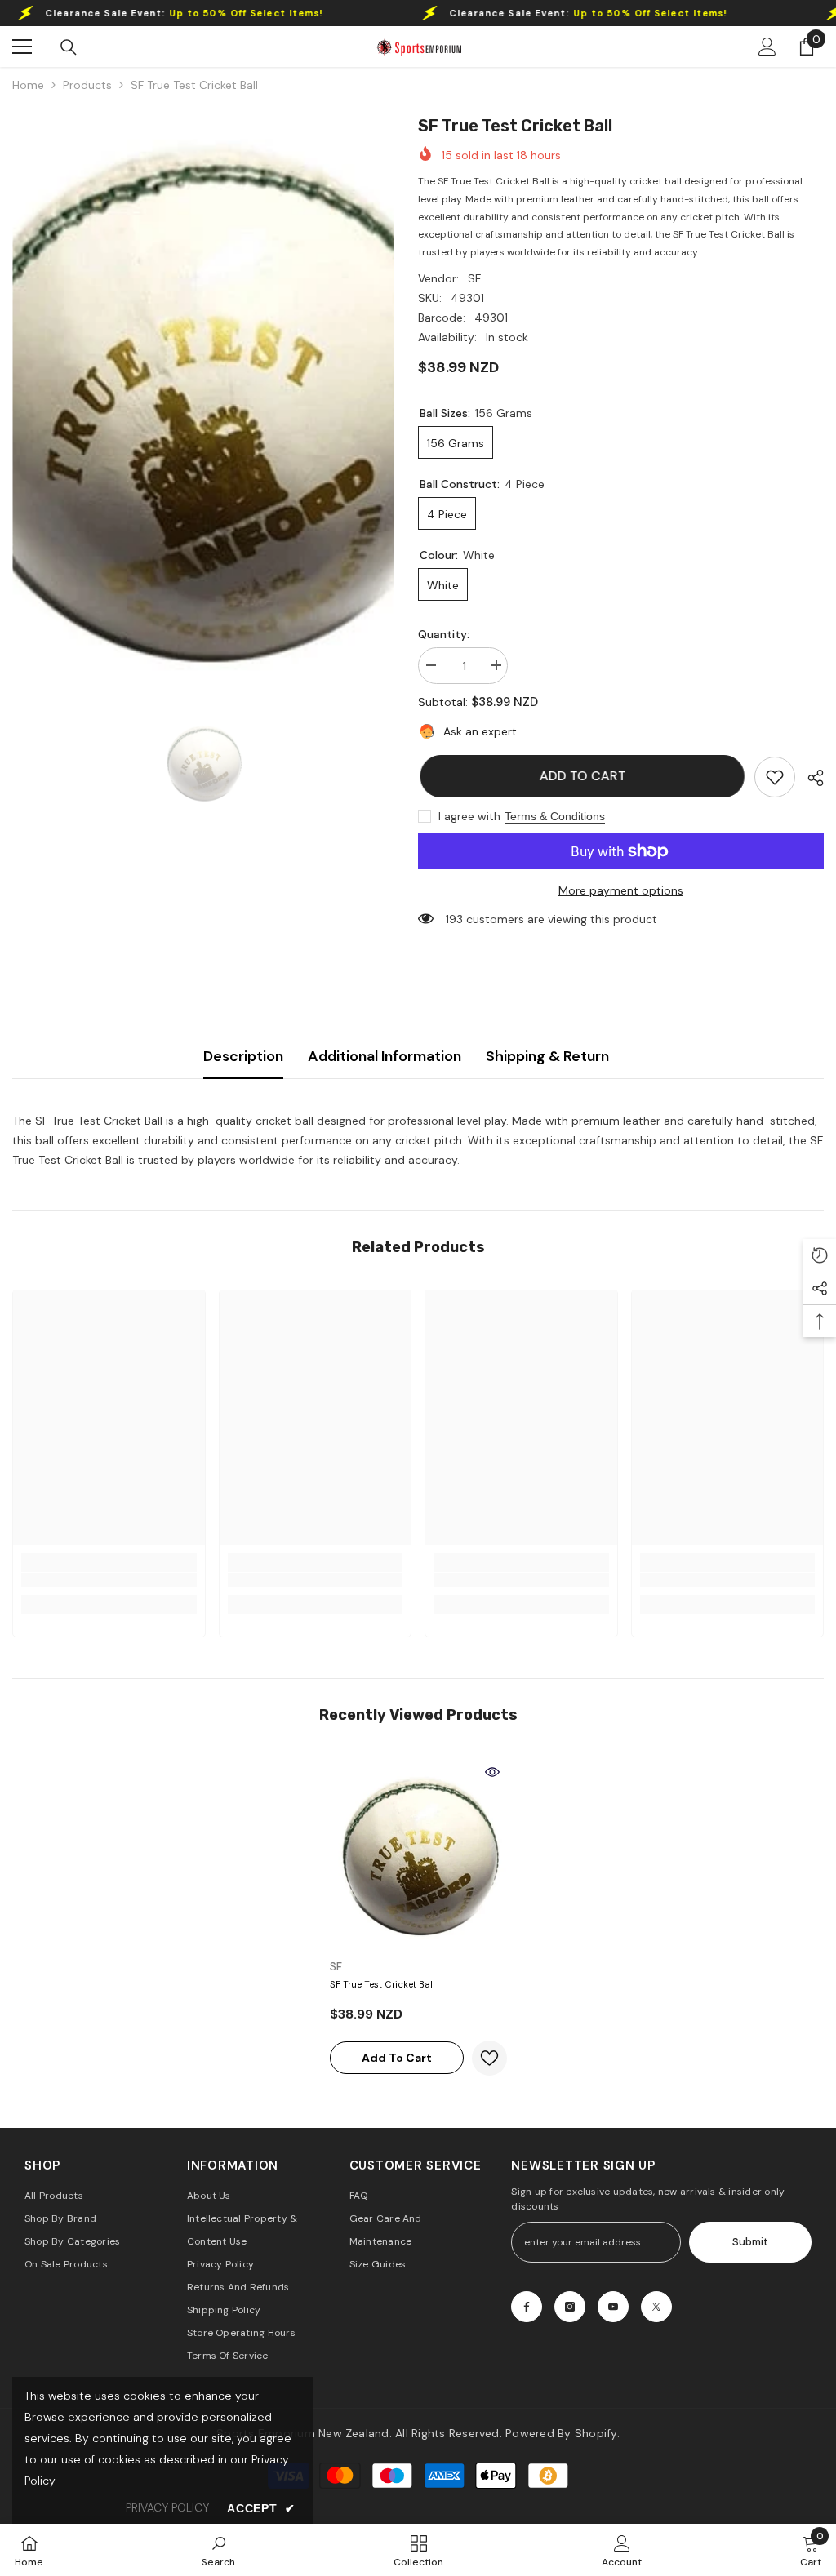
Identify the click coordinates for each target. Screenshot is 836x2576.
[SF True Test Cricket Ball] (418, 1854)
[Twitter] (656, 2307)
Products (87, 85)
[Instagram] (570, 2307)
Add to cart (580, 776)
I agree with (469, 816)
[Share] (809, 778)
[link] (775, 777)
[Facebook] (527, 2307)
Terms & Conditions (555, 816)
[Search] (69, 47)
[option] (203, 395)
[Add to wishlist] (489, 2058)
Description (243, 1056)
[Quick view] (492, 1772)
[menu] (22, 47)
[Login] (767, 47)
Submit (750, 2242)
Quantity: (444, 634)
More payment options (621, 890)
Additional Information (385, 1056)
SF (474, 278)
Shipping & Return (547, 1056)
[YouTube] (613, 2307)
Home (28, 85)
